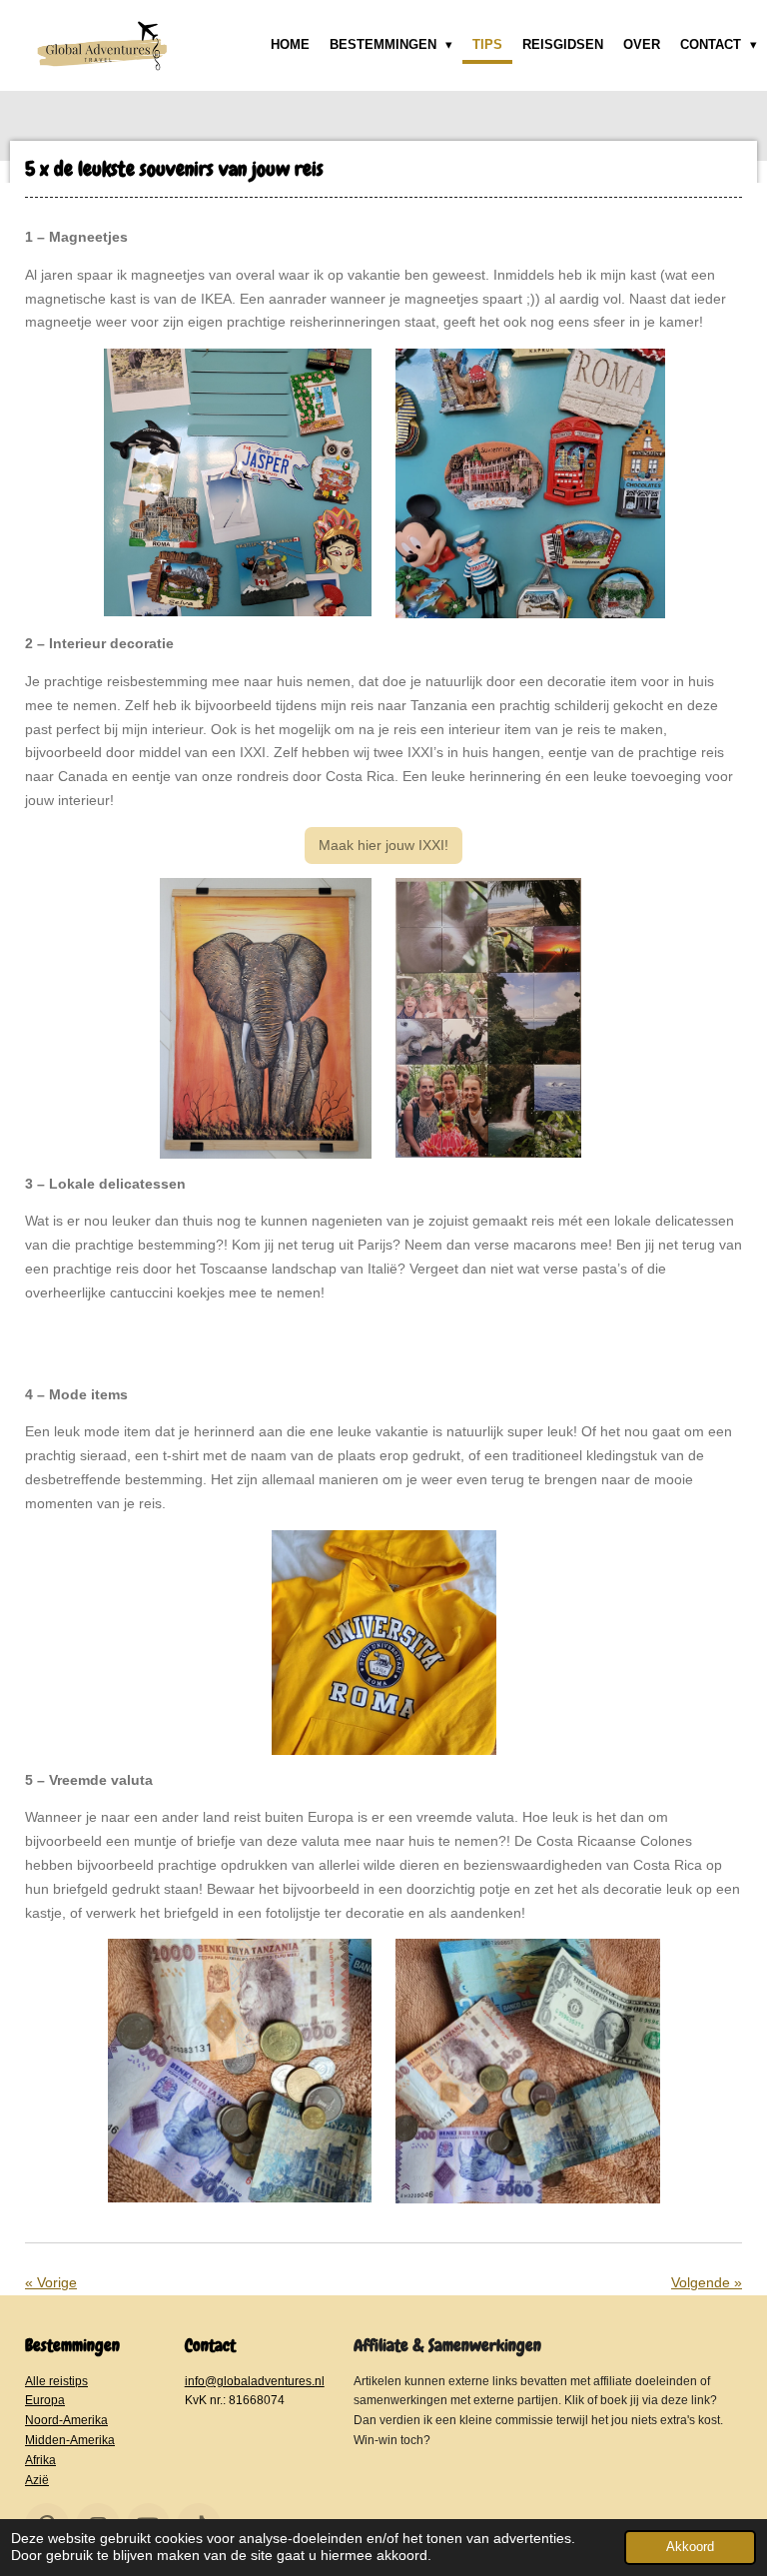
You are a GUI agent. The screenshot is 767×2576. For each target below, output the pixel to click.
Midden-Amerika (70, 2440)
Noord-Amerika (66, 2420)
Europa (45, 2400)
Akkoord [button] (690, 2547)
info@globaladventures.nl (255, 2381)
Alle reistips (56, 2381)
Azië (37, 2480)
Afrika (40, 2460)
